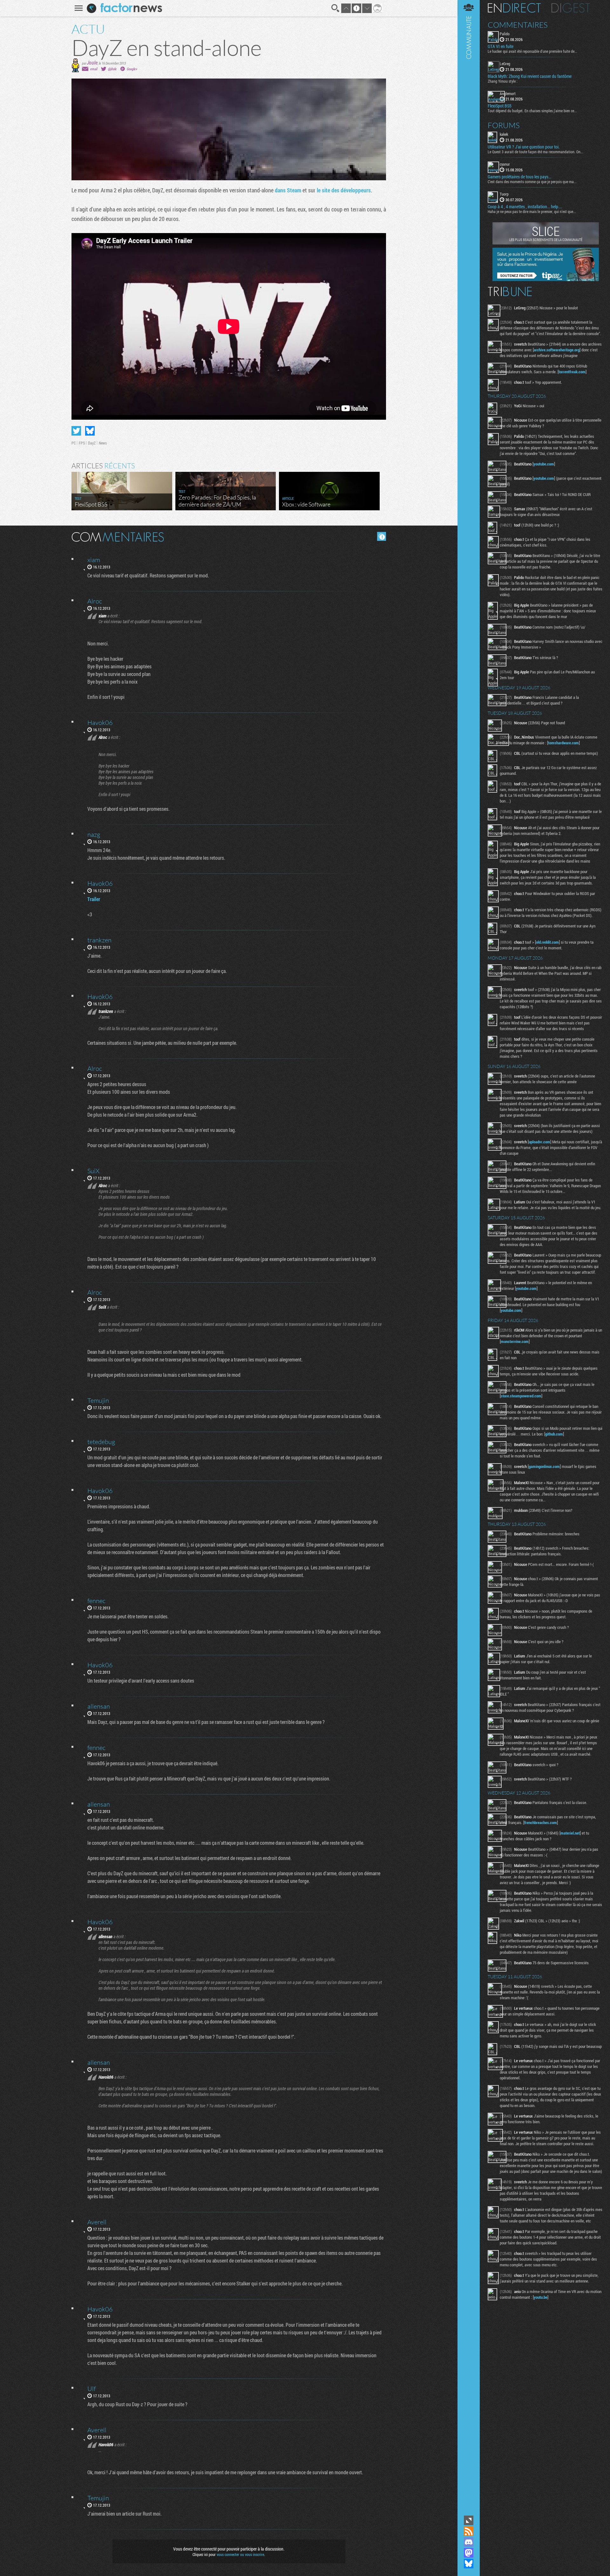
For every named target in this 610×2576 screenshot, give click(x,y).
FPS (82, 443)
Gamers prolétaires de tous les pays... (519, 177)
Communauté (469, 1257)
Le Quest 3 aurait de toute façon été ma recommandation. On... (535, 152)
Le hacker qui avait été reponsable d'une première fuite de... (532, 51)
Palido (505, 34)
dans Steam (288, 190)
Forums (504, 125)
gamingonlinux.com (544, 1466)
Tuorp (504, 194)
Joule (92, 62)
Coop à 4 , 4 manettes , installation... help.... (525, 207)
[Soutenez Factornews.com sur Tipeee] (546, 279)
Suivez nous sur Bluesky (469, 2564)
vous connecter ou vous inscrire (240, 2554)
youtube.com (544, 464)
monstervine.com (515, 1341)
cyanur (505, 164)
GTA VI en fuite (501, 46)
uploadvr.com (539, 1142)
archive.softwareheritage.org (557, 350)
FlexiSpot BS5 (500, 106)
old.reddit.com (547, 942)
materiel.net (570, 1833)
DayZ (92, 443)
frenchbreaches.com (541, 1822)
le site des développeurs (344, 190)
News (103, 443)
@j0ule (112, 69)
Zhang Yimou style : (503, 81)
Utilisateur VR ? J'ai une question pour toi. (524, 147)
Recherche (335, 8)
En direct (514, 8)
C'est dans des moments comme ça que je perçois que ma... (532, 182)
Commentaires (518, 25)
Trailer (94, 899)
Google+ (132, 69)
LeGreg (505, 64)
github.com (554, 1434)
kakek (504, 134)
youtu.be (541, 2297)
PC (74, 443)
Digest (571, 8)
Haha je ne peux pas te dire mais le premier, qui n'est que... (532, 211)
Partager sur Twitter (76, 431)
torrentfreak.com (572, 372)
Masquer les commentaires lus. (382, 536)
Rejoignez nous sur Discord (469, 2542)
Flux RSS (469, 2531)
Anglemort (508, 93)
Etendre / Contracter (469, 2520)
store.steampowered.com (521, 1396)
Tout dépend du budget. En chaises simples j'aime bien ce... (532, 111)
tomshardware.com (563, 743)
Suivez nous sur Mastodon (469, 2553)
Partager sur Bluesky (90, 431)
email (94, 69)
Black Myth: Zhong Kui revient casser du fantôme (530, 76)
